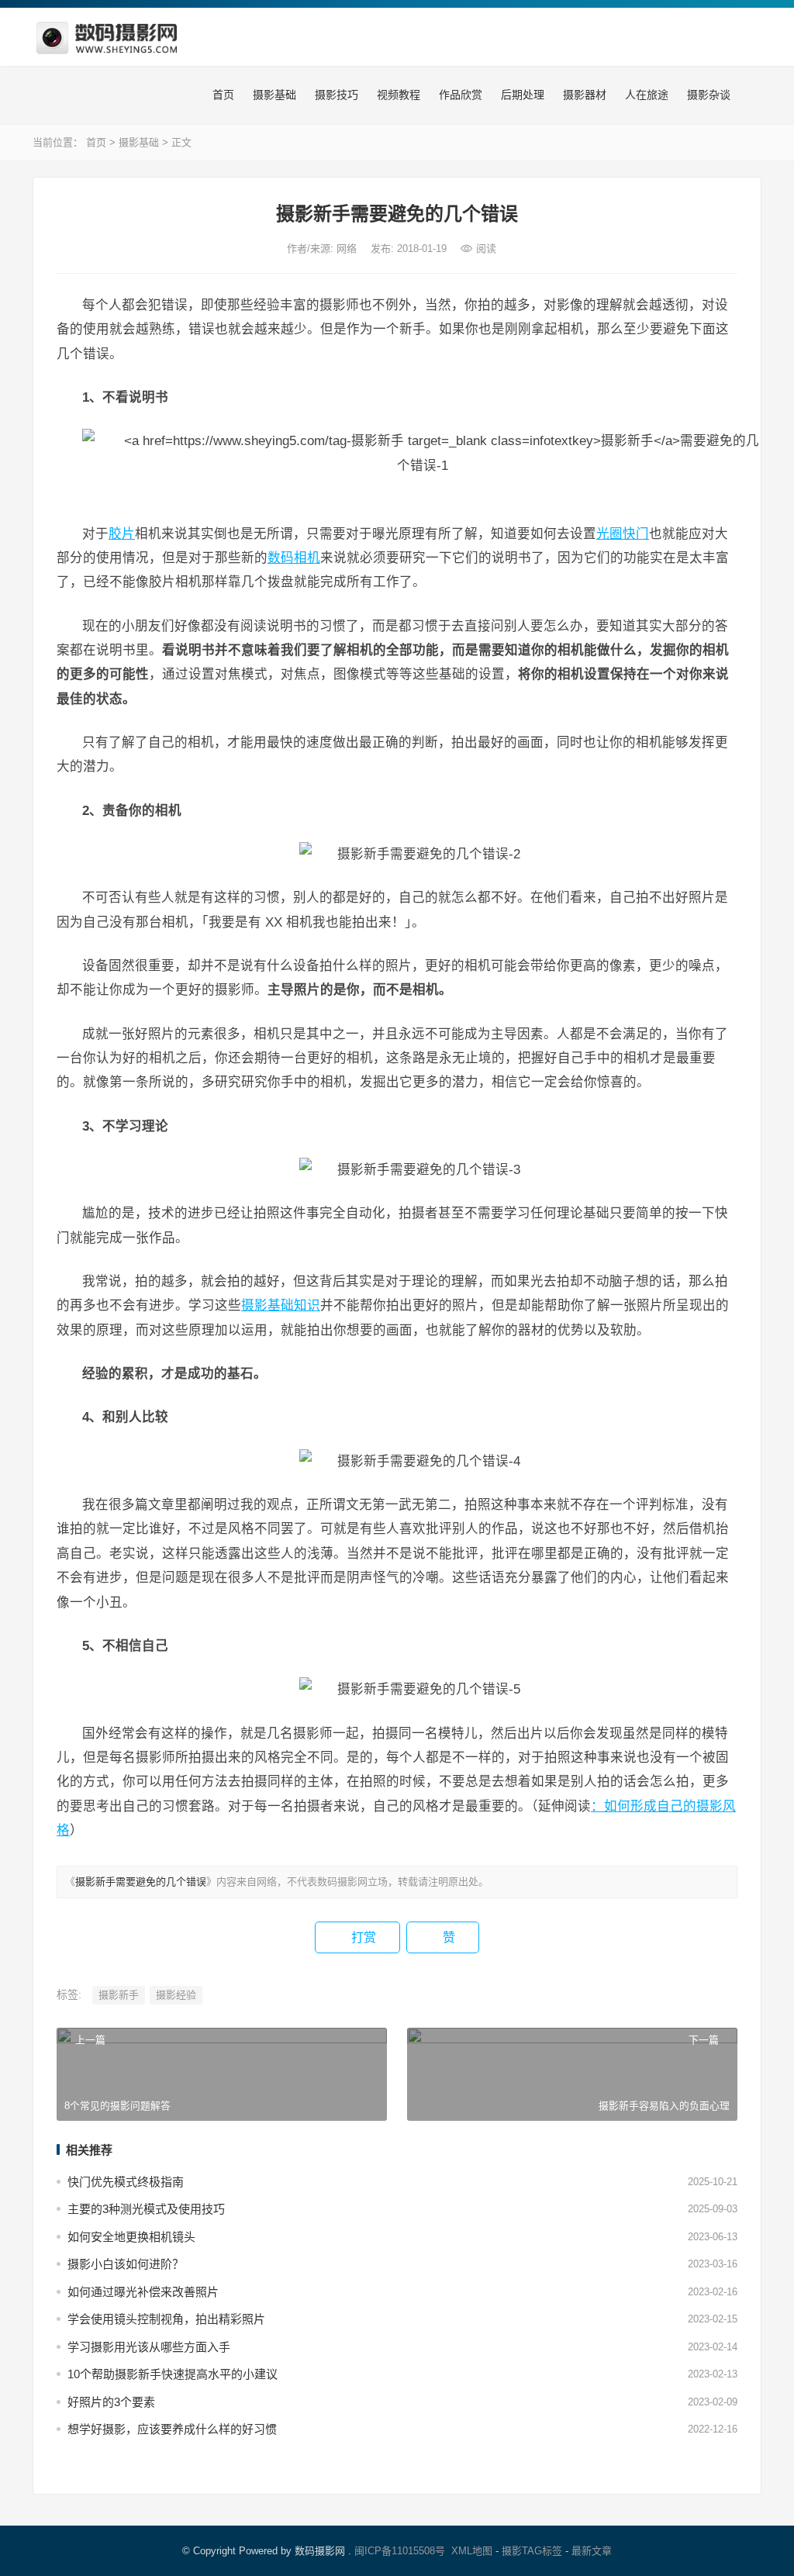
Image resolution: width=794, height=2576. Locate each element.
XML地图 (472, 2551)
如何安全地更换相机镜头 (131, 2237)
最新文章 (592, 2551)
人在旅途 (645, 95)
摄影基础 (273, 95)
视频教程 (397, 95)
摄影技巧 (335, 95)
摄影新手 (119, 1995)
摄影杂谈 (707, 95)
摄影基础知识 (281, 1305)
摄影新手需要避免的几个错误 (141, 1882)
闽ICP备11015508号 (400, 2551)
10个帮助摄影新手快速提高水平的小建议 (173, 2374)
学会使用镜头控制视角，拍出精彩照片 (166, 2319)
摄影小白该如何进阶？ (126, 2264)
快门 (636, 534)
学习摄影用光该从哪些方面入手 (149, 2347)
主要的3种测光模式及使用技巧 (146, 2209)
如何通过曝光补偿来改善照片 (143, 2292)
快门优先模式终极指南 (126, 2182)
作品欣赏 (459, 95)
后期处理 (521, 95)
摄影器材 (583, 95)
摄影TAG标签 (532, 2551)
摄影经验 (176, 1995)
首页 (222, 95)
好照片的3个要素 (111, 2402)
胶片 (122, 534)
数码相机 (294, 558)
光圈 (609, 534)
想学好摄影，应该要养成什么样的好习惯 (172, 2429)
